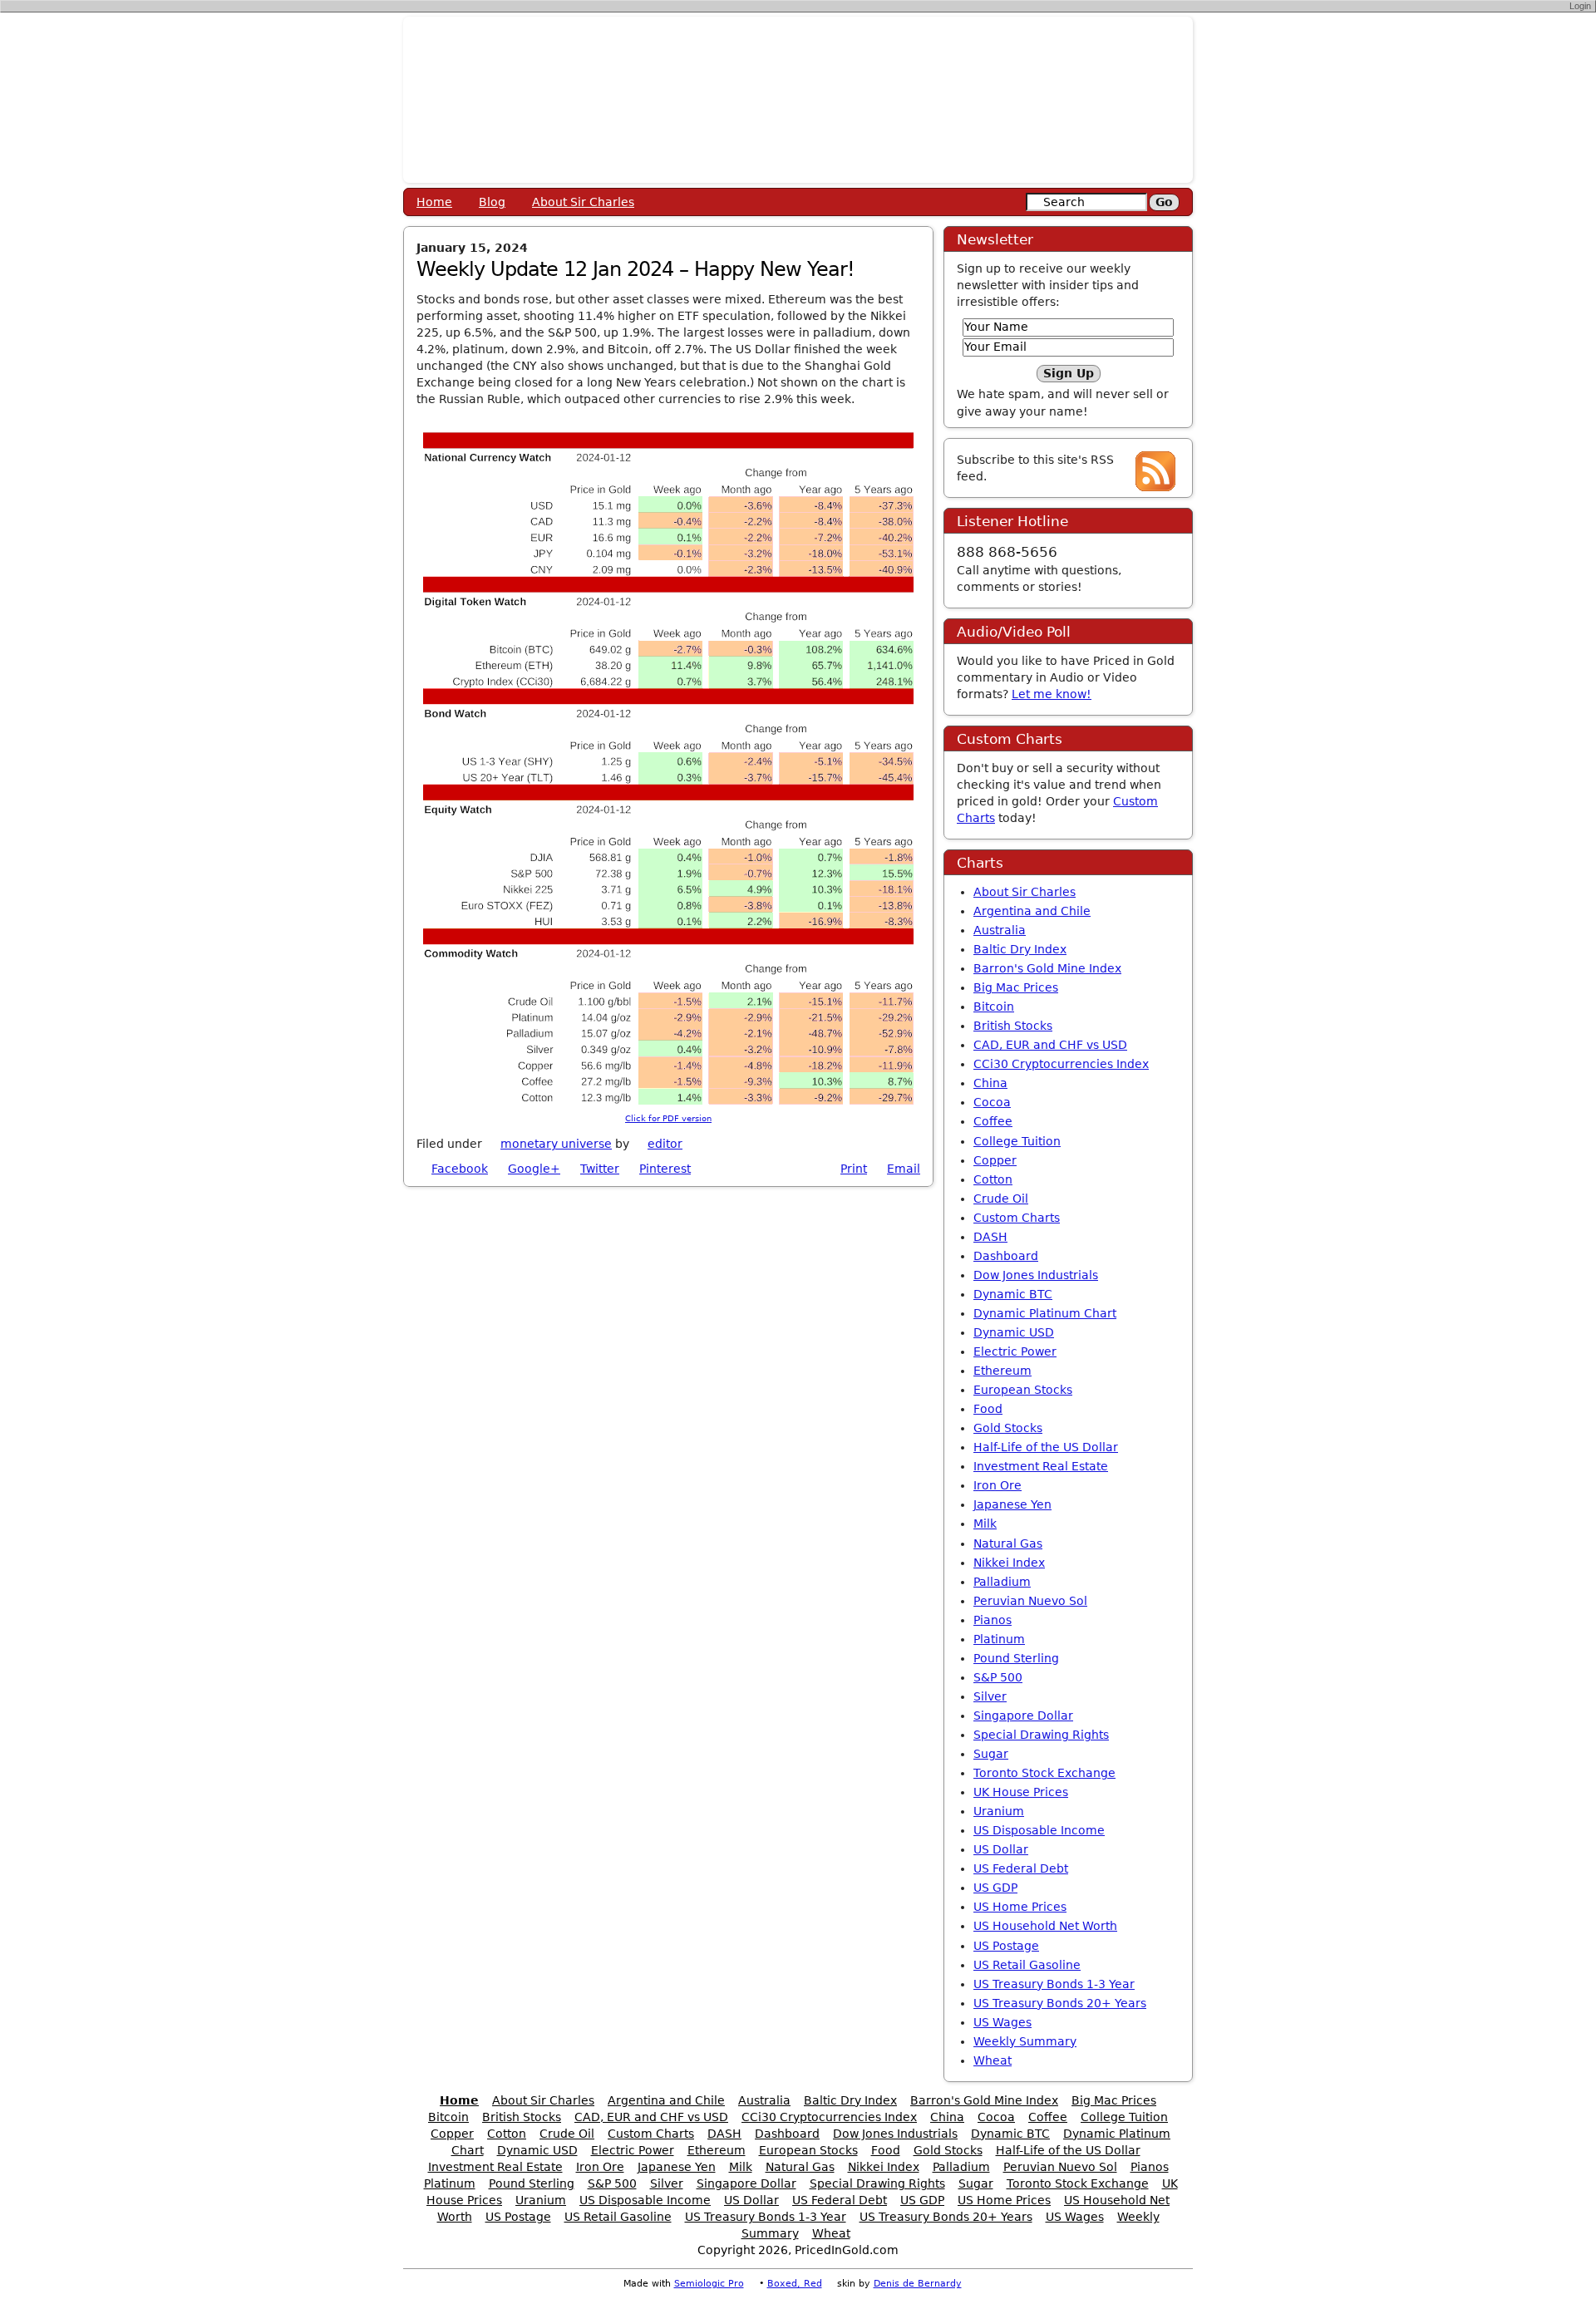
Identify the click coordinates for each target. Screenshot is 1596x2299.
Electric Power (1015, 1351)
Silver (990, 1696)
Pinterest (665, 1169)
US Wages (1002, 2022)
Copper (995, 1160)
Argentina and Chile (1032, 911)
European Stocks (1023, 1390)
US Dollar (1001, 1849)
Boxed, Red (795, 2284)
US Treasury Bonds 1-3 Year (1054, 1984)
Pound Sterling (1016, 1658)
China (990, 1083)
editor (665, 1144)
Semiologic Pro (709, 2284)
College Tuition (1017, 1141)
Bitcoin (994, 1007)
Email (904, 1169)
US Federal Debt (1021, 1868)
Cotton (993, 1179)
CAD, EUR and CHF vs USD (1050, 1045)
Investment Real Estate (1041, 1466)
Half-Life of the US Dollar (1046, 1447)
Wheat (993, 2060)
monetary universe (556, 1144)
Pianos (993, 1620)
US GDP (995, 1888)
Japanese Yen (1012, 1504)
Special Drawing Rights (1041, 1735)
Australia (1000, 930)
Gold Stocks (1008, 1428)
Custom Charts (1017, 1218)
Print (854, 1169)
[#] (692, 1144)
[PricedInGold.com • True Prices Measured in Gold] (798, 99)
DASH (990, 1237)
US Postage (1006, 1946)
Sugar (991, 1754)
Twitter (600, 1169)
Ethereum (1002, 1371)
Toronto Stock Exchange (1044, 1773)
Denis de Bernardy (918, 2284)
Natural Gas (1008, 1543)
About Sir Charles (583, 202)
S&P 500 (998, 1677)
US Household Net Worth (1045, 1926)
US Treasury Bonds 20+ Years (1060, 2003)
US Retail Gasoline (1027, 1965)
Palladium (1002, 1582)
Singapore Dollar (1023, 1716)
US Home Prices (1020, 1907)
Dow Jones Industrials (1036, 1275)
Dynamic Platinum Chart (1045, 1313)
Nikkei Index (1009, 1563)
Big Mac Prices (1016, 987)
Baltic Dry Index (1020, 949)
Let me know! (1052, 694)
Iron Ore (997, 1485)
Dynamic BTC (1013, 1294)
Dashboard (1006, 1256)
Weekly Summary (1025, 2041)
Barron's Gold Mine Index (1047, 968)
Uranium (999, 1811)
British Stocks (1013, 1026)
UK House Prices (1021, 1792)
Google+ (534, 1169)
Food (988, 1409)
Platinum (999, 1639)
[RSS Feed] (1155, 470)
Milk (985, 1524)
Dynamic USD (1014, 1332)
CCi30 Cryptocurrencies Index (1061, 1064)
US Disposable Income (1039, 1830)
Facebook (460, 1169)
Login (1580, 6)
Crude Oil (1001, 1199)
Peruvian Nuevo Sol (1030, 1601)
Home (434, 202)
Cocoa (992, 1102)
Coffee (993, 1121)
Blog (492, 202)
